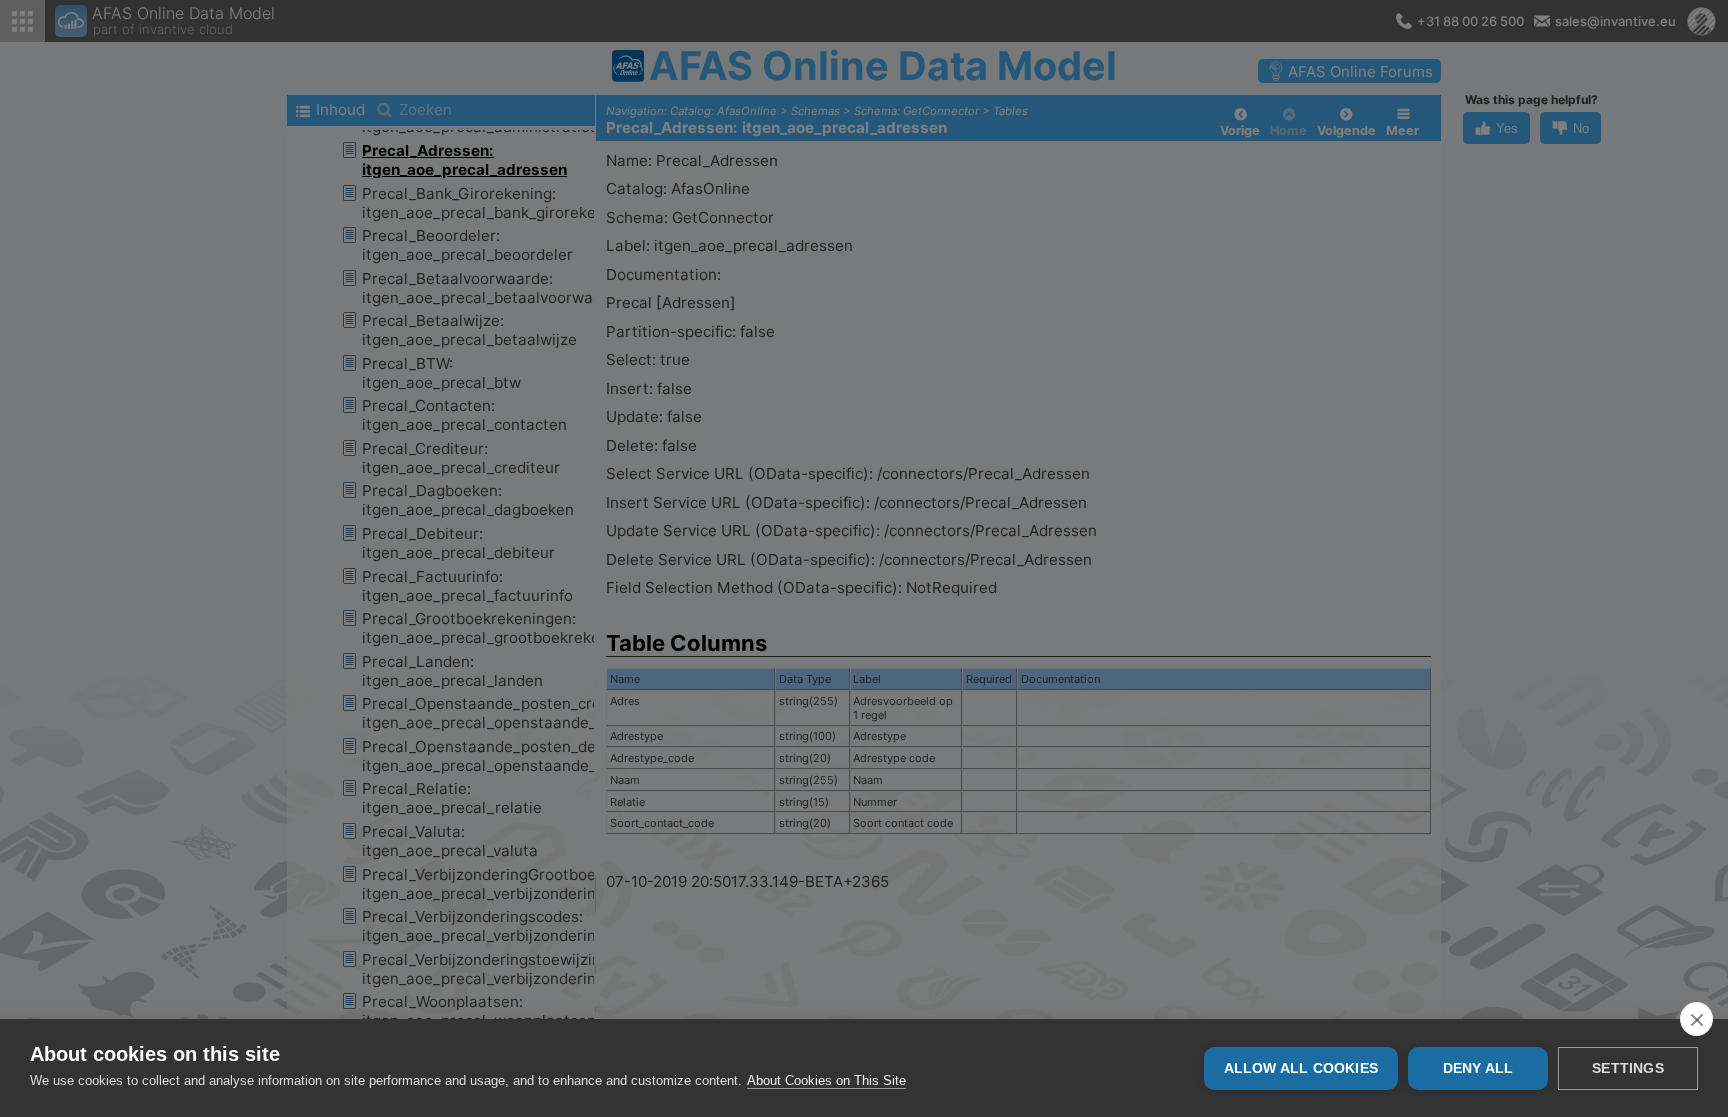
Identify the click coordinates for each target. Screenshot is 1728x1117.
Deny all (1478, 1068)
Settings (1628, 1068)
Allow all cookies (1301, 1068)
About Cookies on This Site (826, 1080)
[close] (1696, 1019)
